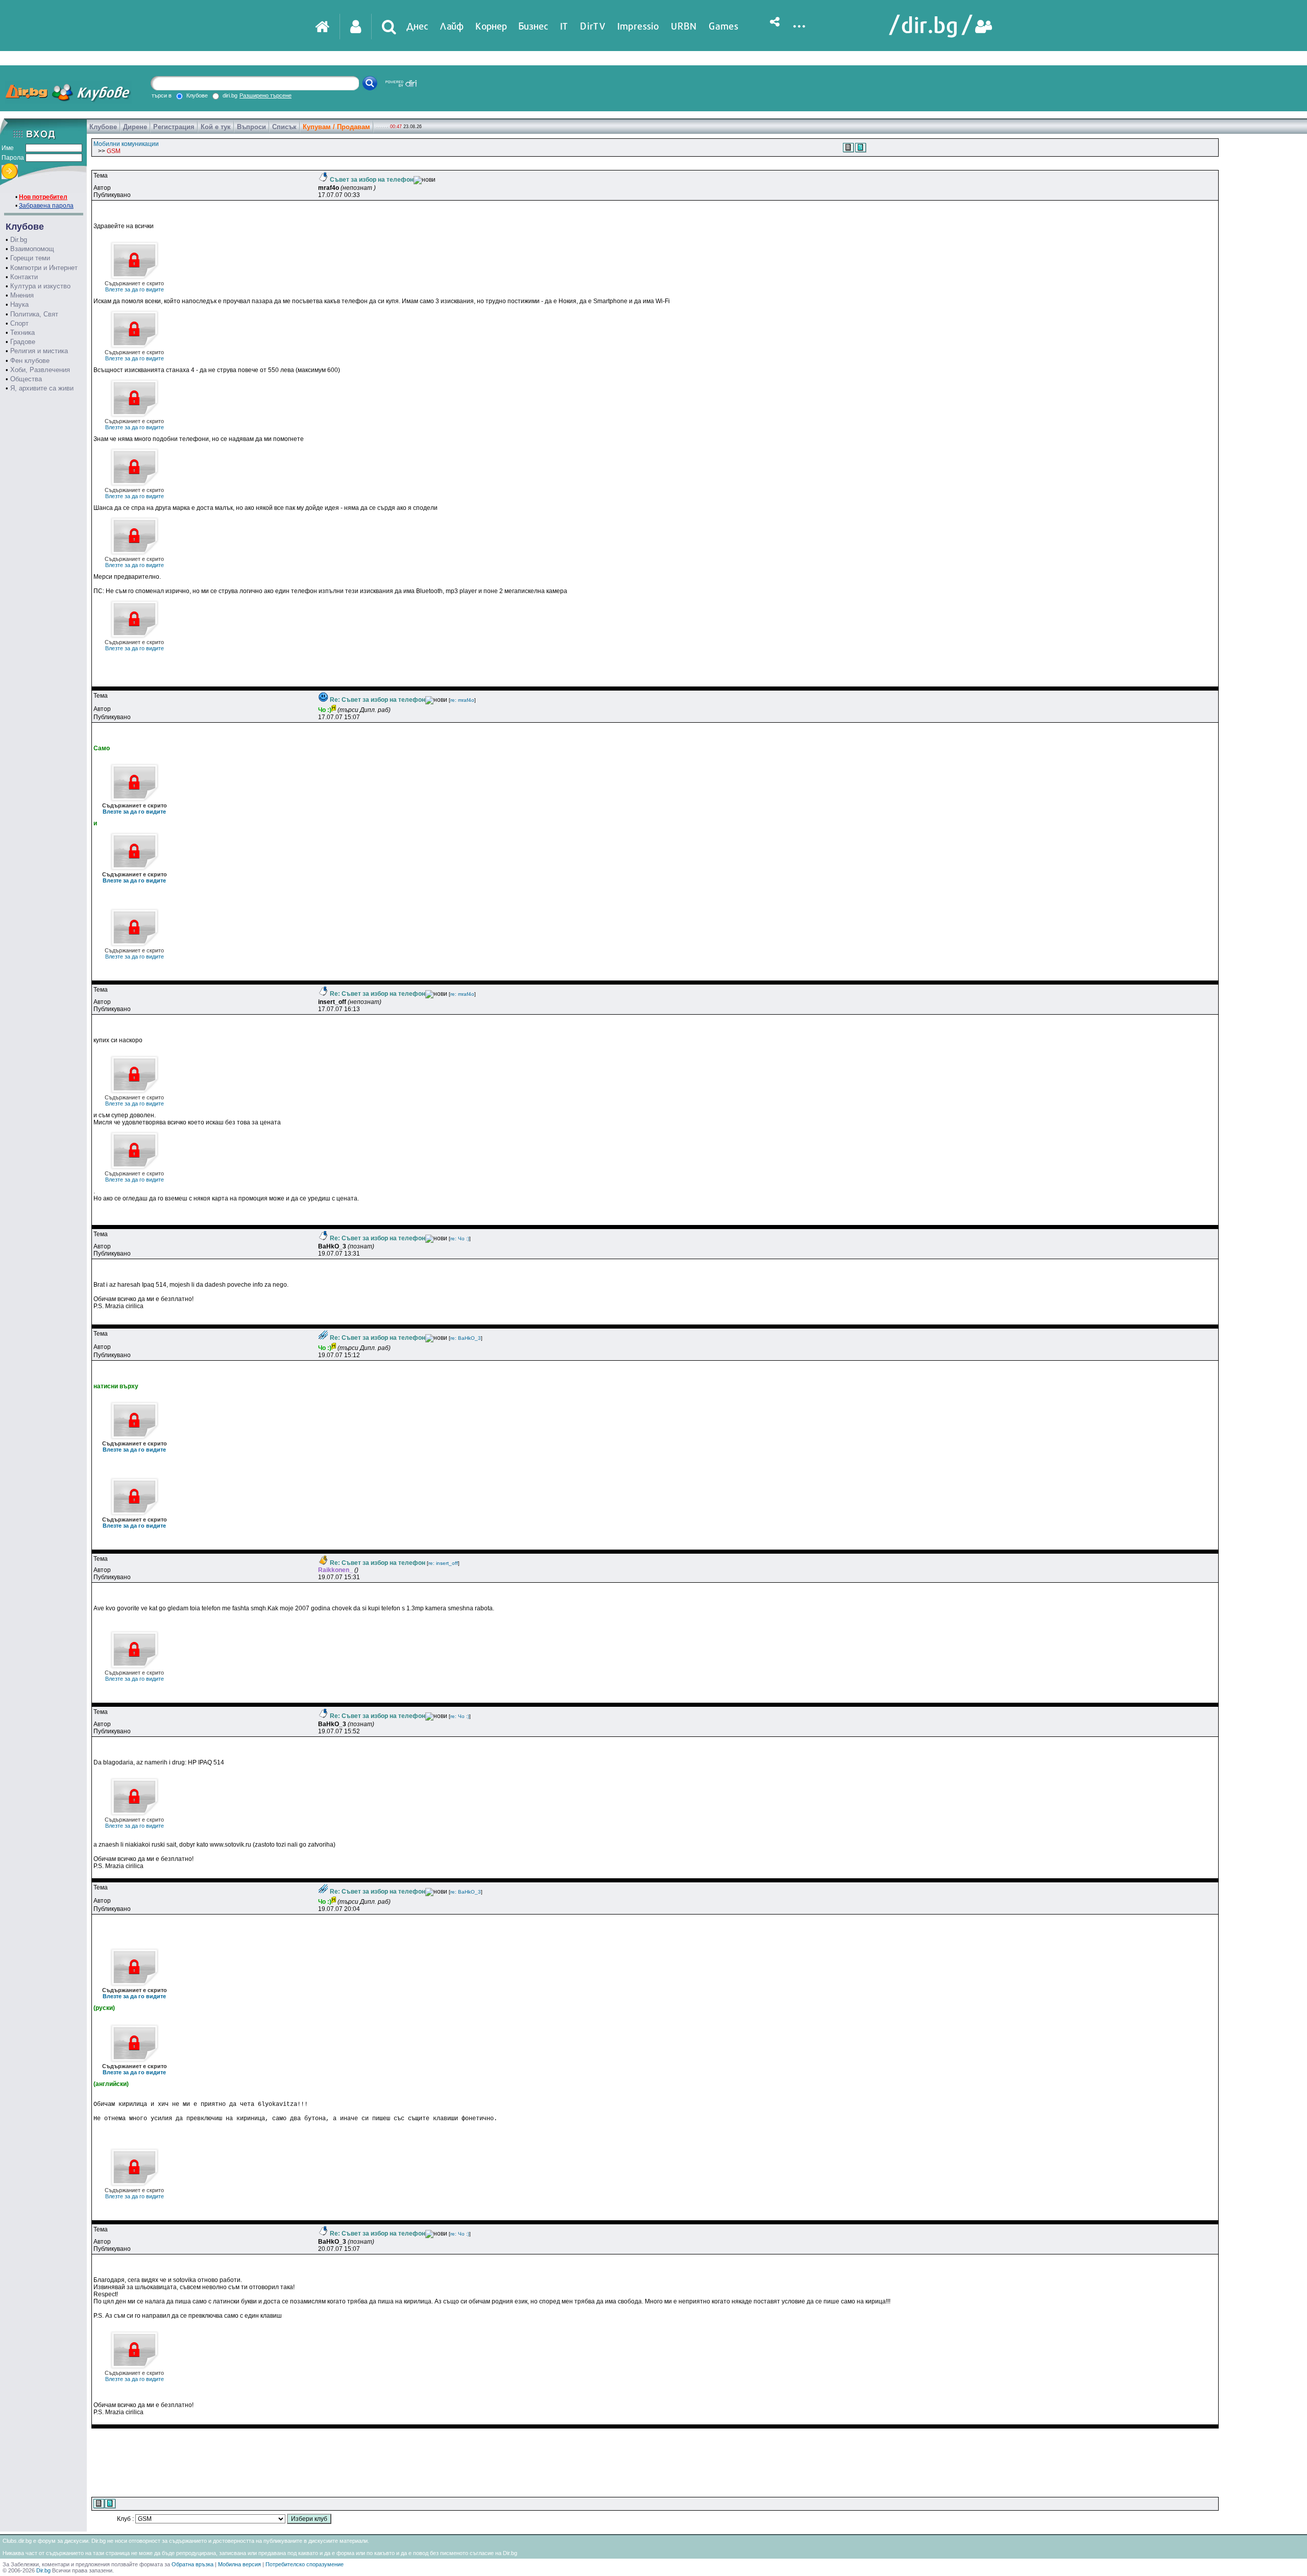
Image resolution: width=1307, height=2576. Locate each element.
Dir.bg (19, 240)
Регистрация (174, 127)
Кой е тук (216, 127)
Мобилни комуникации (126, 144)
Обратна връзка (192, 2564)
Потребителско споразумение (305, 2564)
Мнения (22, 295)
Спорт (19, 323)
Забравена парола (46, 206)
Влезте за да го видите (134, 286)
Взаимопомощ (32, 249)
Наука (19, 304)
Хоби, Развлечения (40, 370)
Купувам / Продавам (336, 127)
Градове (23, 342)
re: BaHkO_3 (466, 1338)
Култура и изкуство (40, 286)
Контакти (24, 277)
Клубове (103, 127)
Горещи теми (30, 258)
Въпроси (251, 127)
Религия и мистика (39, 351)
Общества (26, 379)
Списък (284, 127)
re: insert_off (443, 1563)
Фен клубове (30, 361)
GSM (114, 151)
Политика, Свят (34, 314)
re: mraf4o (462, 700)
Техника (22, 333)
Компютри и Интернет (44, 268)
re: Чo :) (460, 1238)
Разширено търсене (265, 95)
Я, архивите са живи (42, 388)
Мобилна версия (239, 2564)
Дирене (135, 127)
